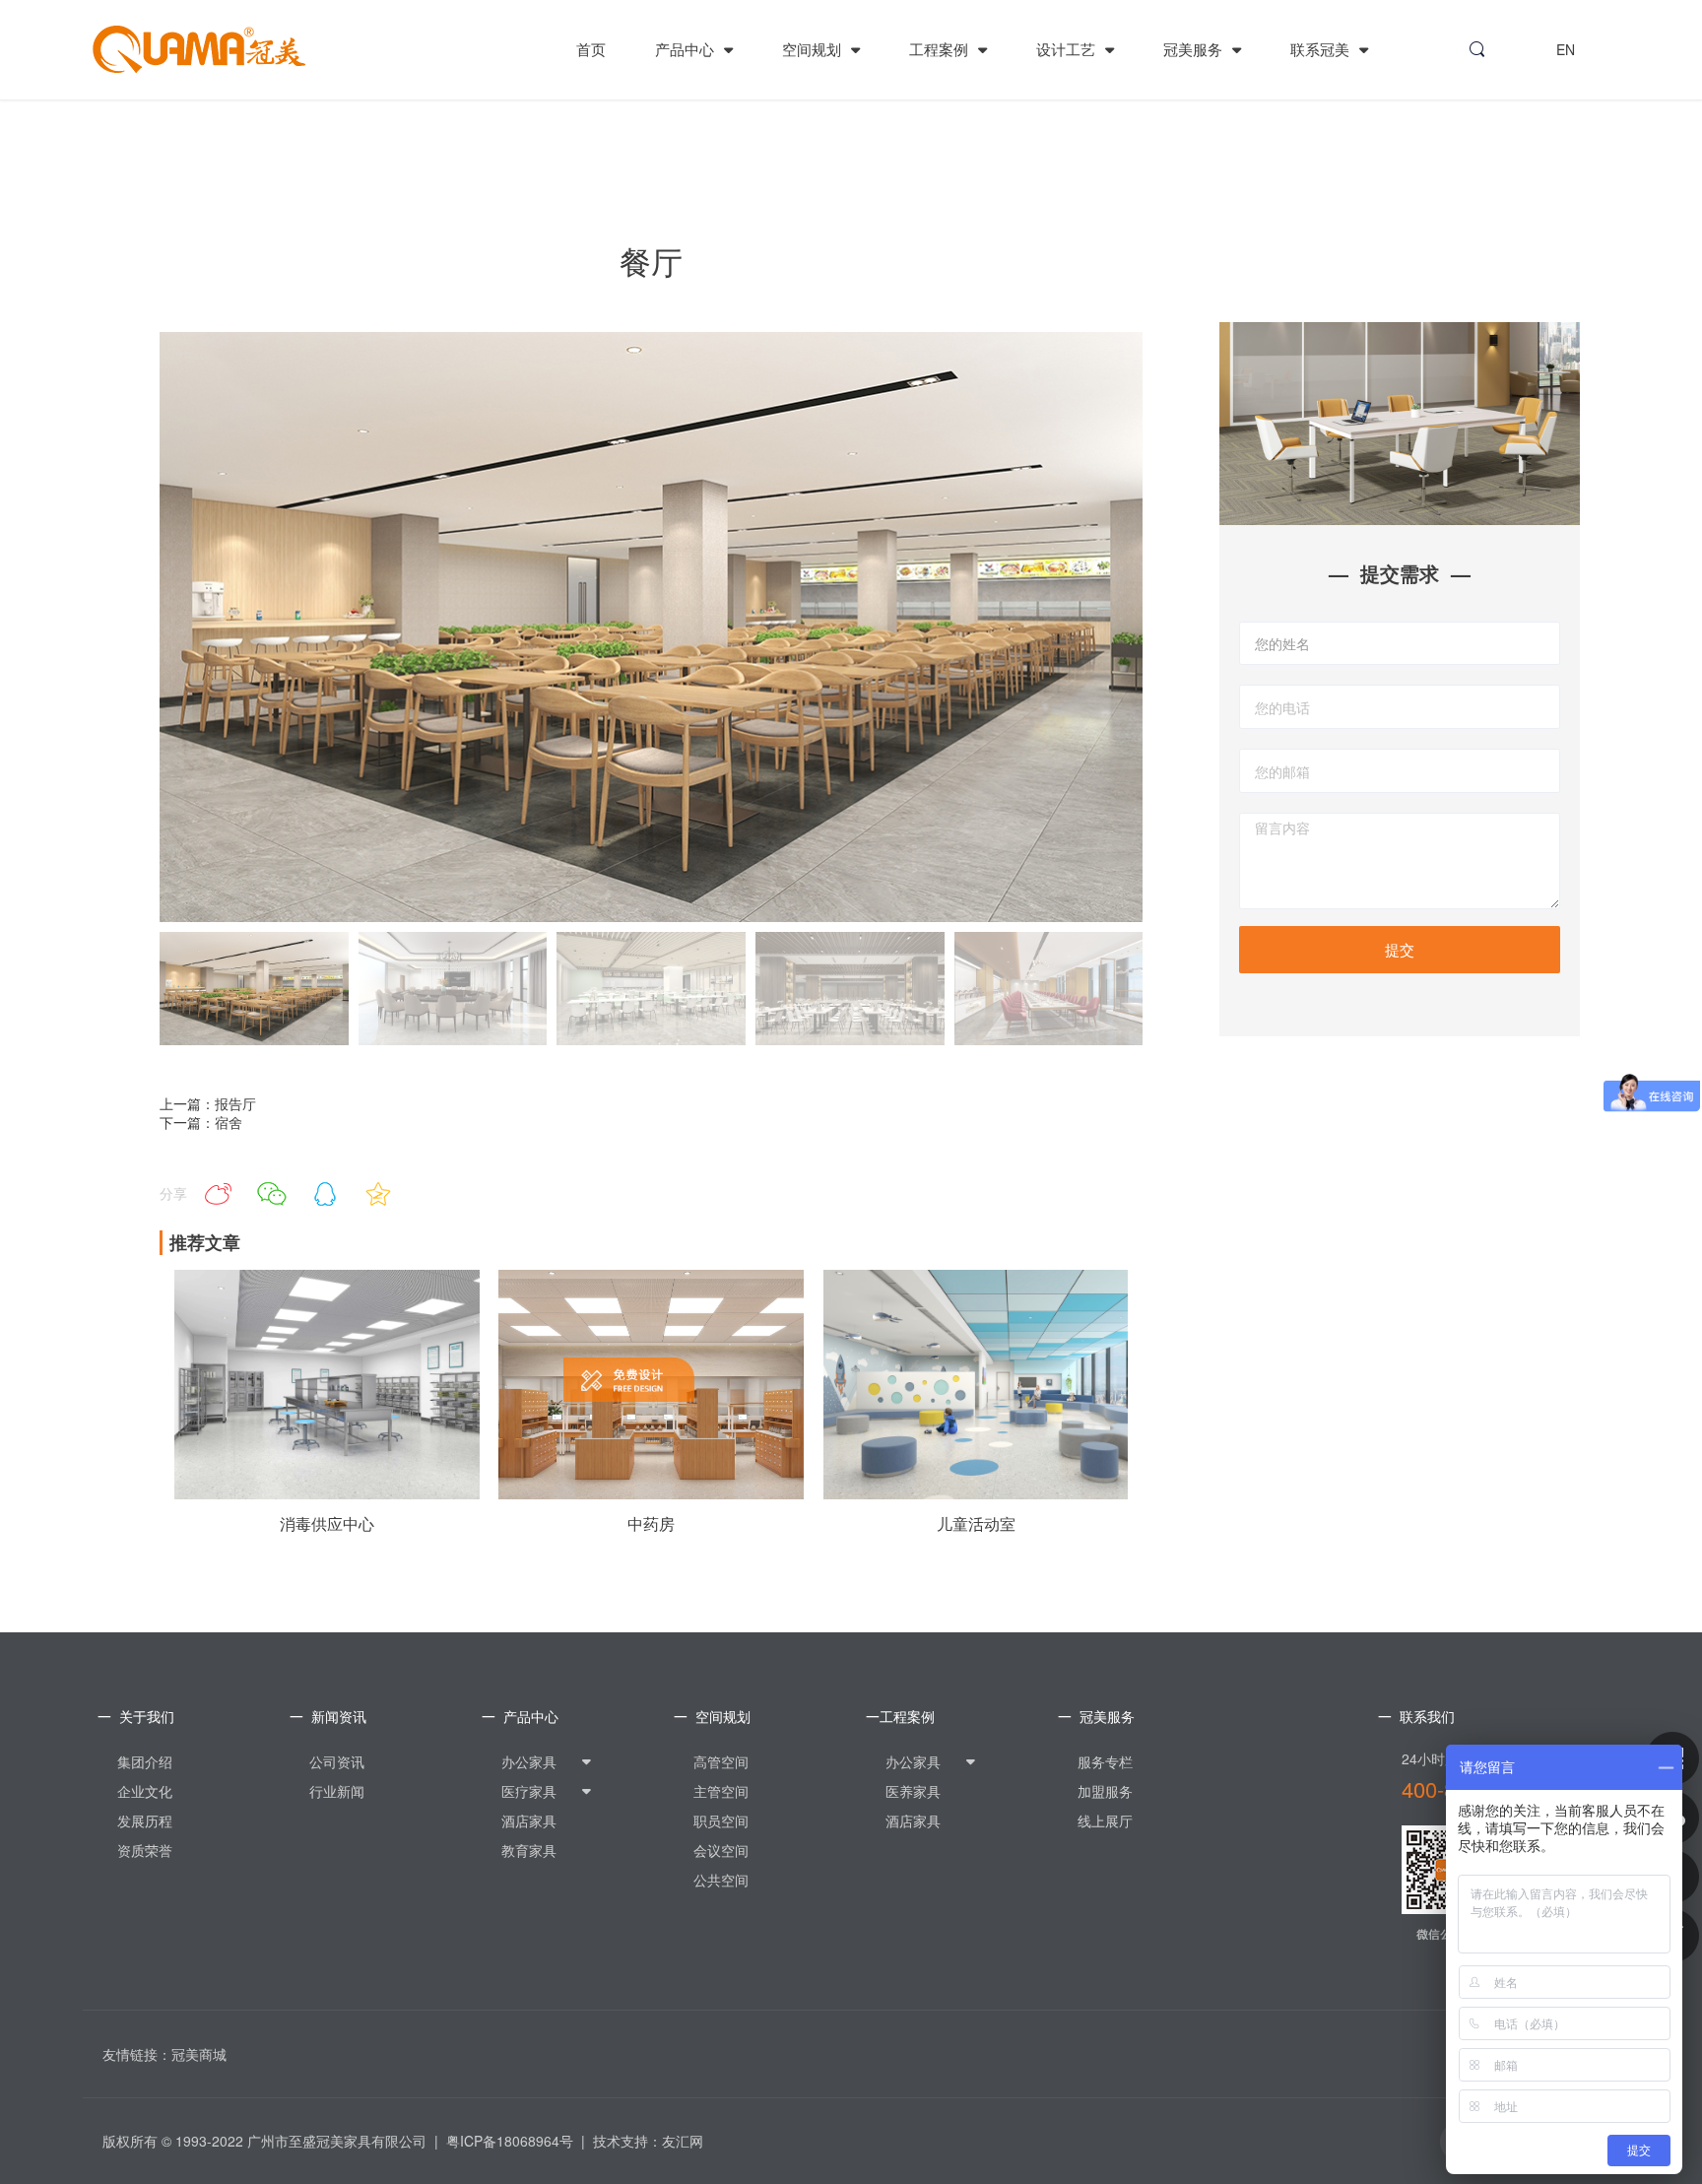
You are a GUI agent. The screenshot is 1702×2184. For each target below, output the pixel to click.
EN (1566, 49)
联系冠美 (1322, 49)
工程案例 (941, 49)
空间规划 (814, 49)
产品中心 (687, 49)
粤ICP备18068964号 (510, 2141)
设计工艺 (1068, 49)
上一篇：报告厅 (208, 1103)
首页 (591, 49)
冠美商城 (199, 2054)
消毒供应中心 (327, 1524)
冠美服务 (1195, 49)
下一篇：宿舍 (201, 1122)
